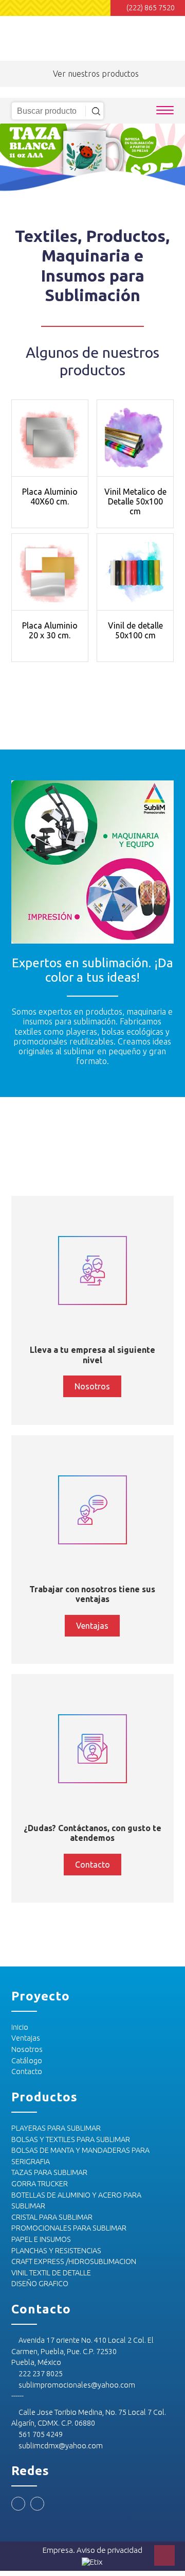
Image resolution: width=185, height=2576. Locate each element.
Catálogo (27, 2061)
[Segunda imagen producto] (50, 438)
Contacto (27, 2072)
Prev (13, 159)
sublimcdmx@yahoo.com (60, 2446)
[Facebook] (18, 2504)
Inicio (20, 2027)
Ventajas (26, 2038)
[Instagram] (37, 2504)
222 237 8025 (40, 2374)
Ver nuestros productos (96, 74)
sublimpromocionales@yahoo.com (76, 2385)
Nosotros (27, 2049)
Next (172, 159)
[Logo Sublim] (51, 36)
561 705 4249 (40, 2434)
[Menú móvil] (165, 111)
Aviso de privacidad (109, 2550)
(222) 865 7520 (151, 8)
